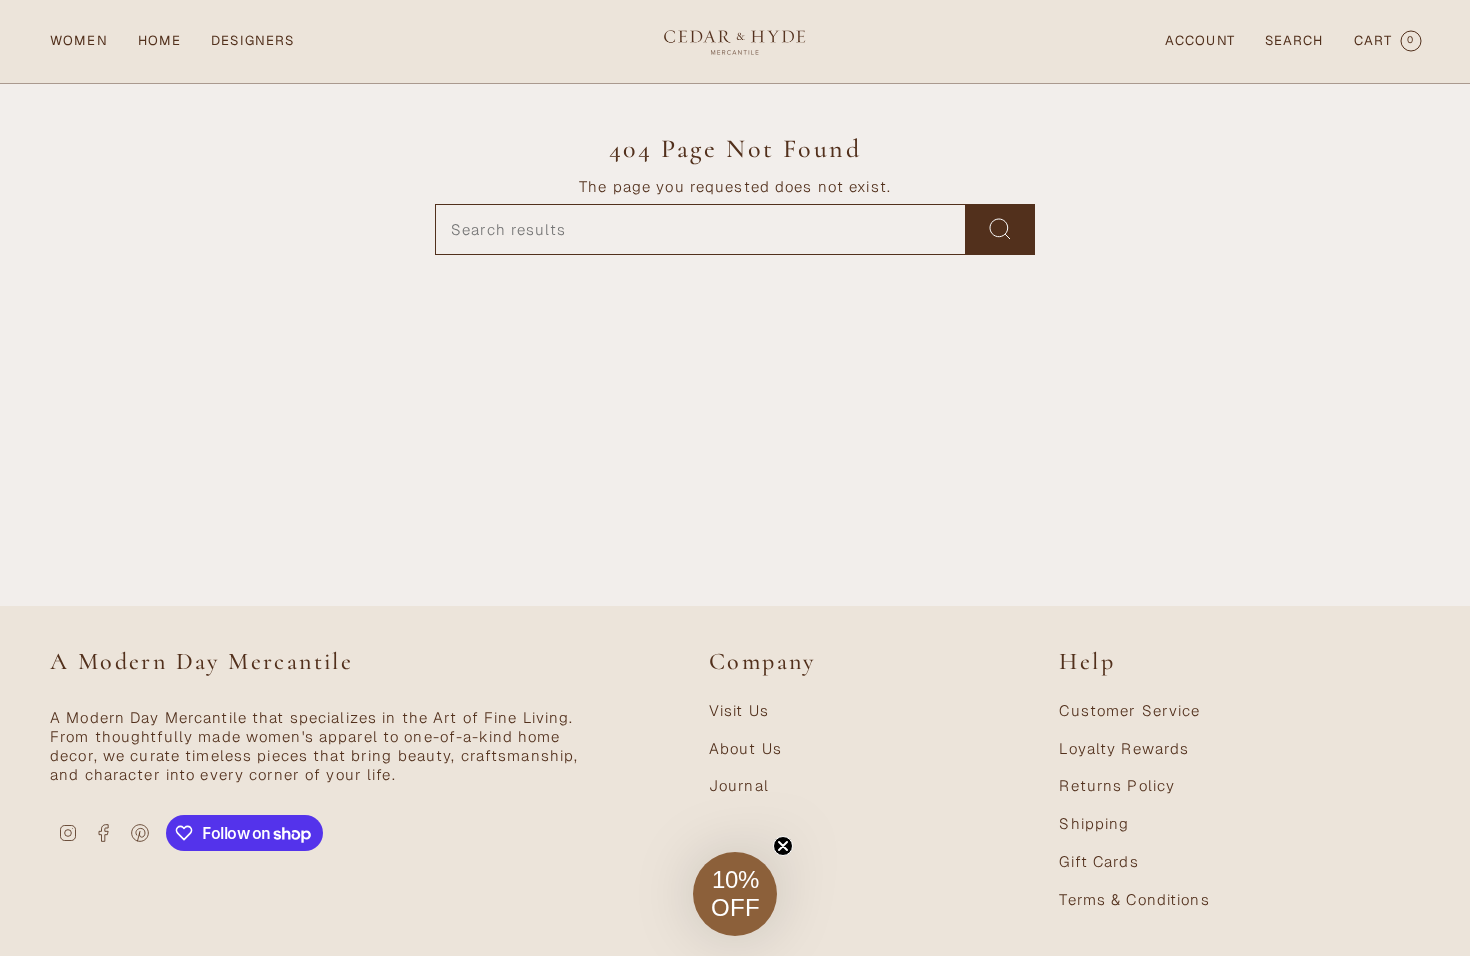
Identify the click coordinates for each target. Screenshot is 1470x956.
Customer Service (1129, 710)
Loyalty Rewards (1124, 748)
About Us (745, 748)
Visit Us (739, 710)
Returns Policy (1117, 785)
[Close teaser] (783, 846)
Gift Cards (1098, 861)
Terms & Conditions (1134, 899)
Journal (739, 785)
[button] (79, 41)
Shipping (1094, 823)
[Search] (1000, 229)
